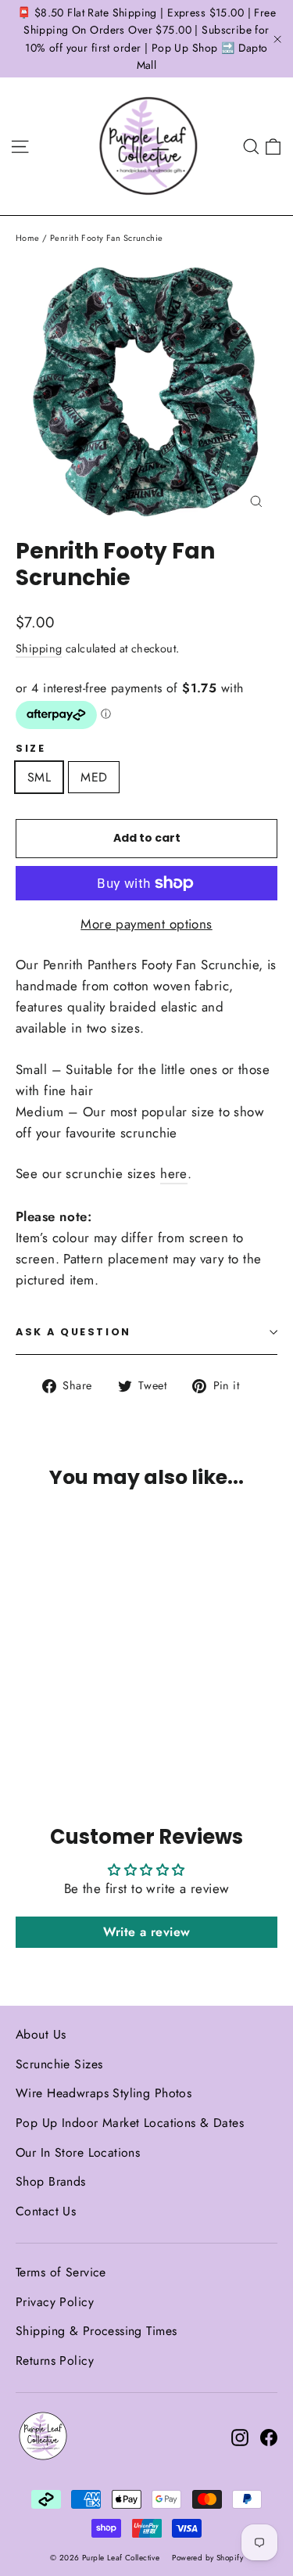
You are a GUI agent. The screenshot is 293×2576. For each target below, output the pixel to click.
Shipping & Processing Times (96, 2331)
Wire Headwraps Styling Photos (104, 2093)
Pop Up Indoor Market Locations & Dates (130, 2123)
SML (39, 777)
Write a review (147, 1932)
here (174, 1173)
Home (28, 238)
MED (94, 777)
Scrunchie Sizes (59, 2064)
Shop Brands (51, 2181)
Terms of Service (61, 2272)
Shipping (39, 648)
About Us (41, 2034)
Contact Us (46, 2211)
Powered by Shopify (207, 2558)
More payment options (146, 924)
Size (30, 748)
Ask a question (73, 1332)
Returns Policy (55, 2360)
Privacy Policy (55, 2302)
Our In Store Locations (78, 2152)
